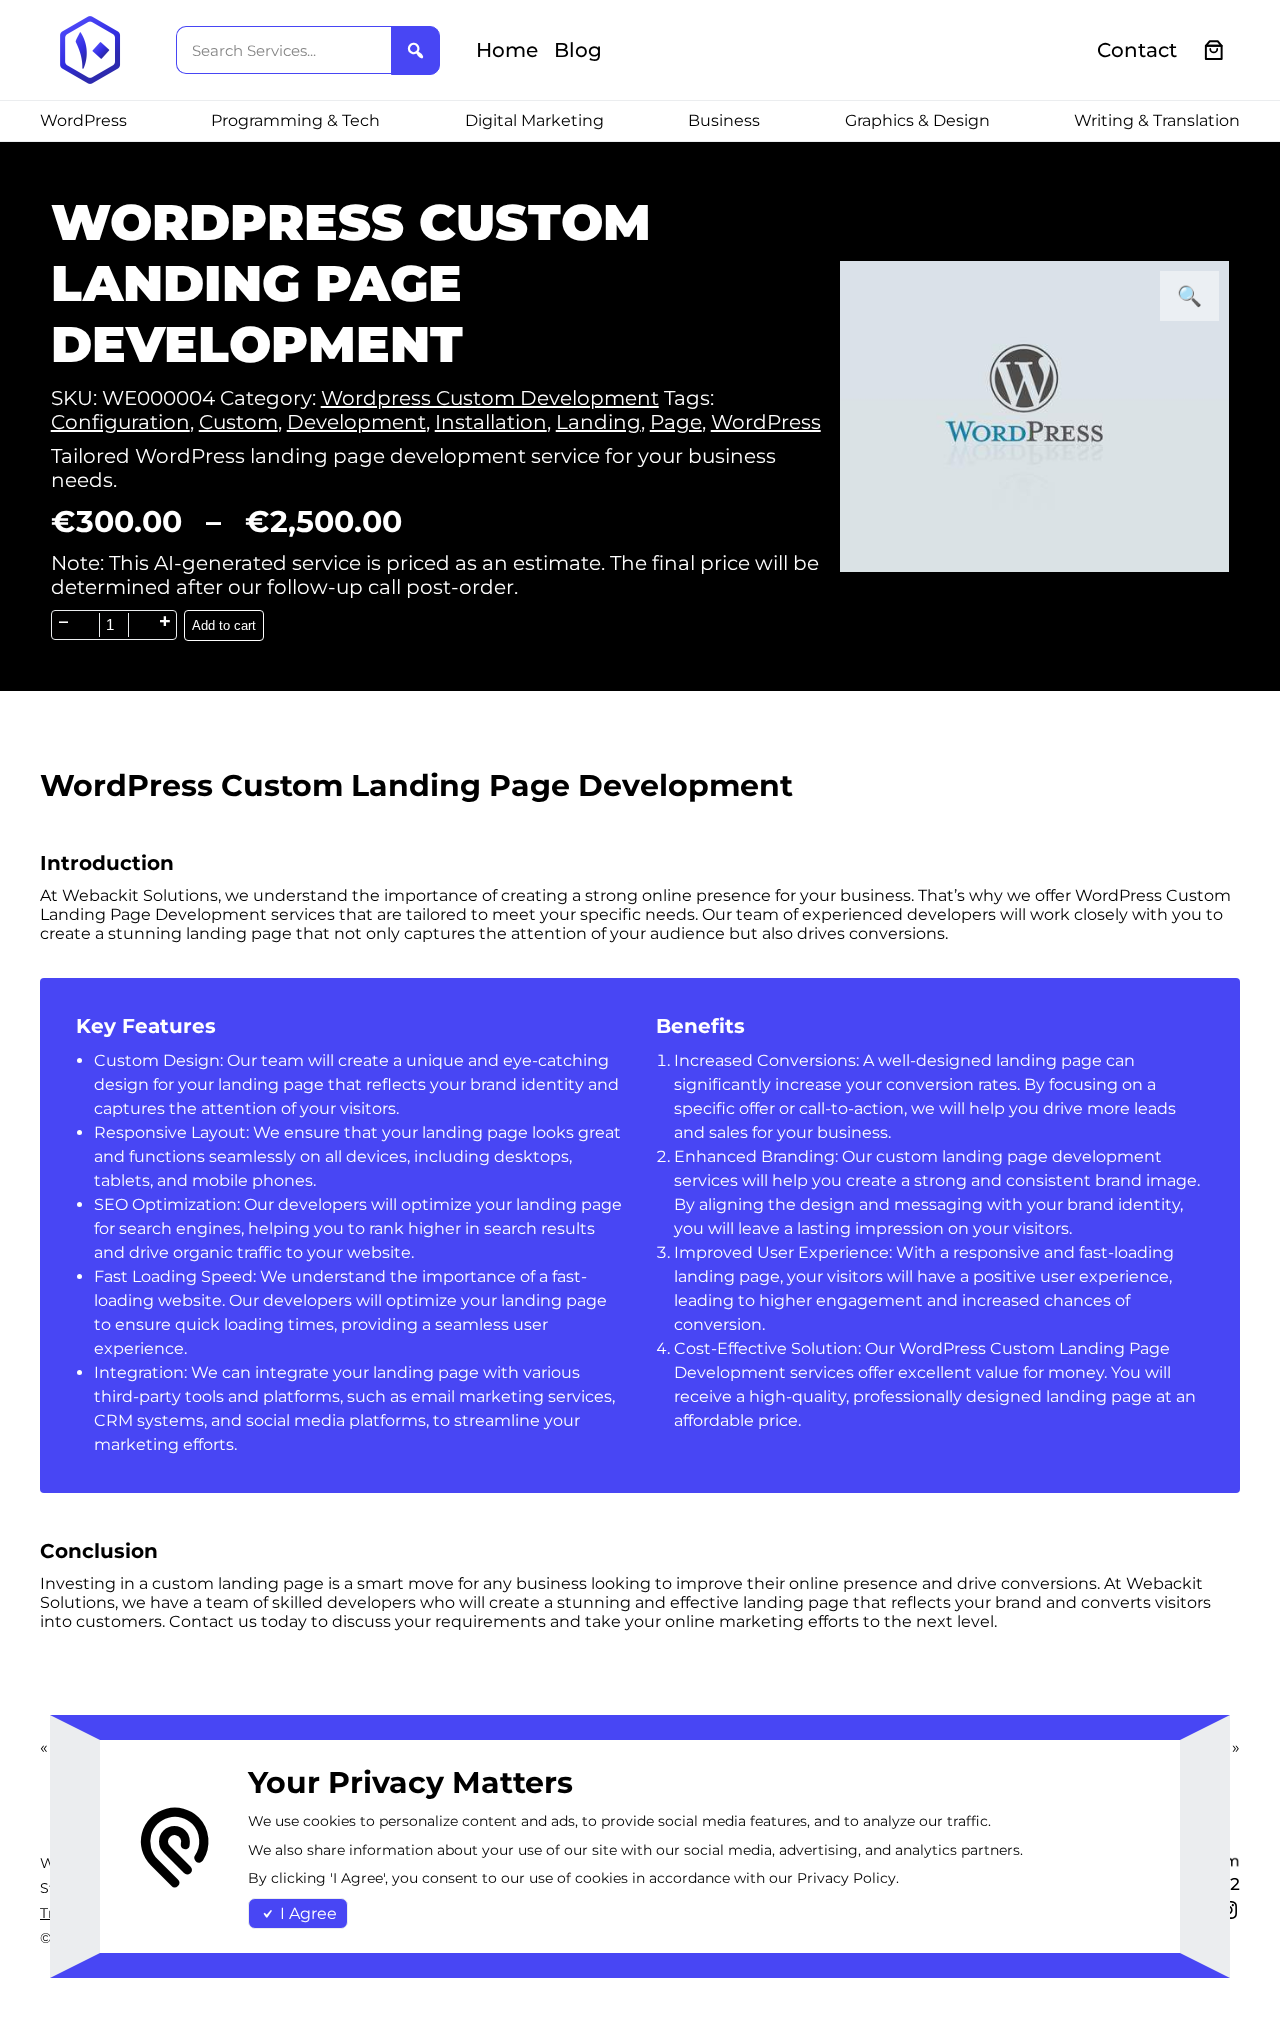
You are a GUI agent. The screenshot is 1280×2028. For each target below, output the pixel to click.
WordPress (766, 422)
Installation (491, 422)
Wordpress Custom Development (490, 398)
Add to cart (224, 625)
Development (356, 422)
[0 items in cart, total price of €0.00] (1214, 50)
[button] (1189, 296)
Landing (598, 422)
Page (676, 422)
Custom (238, 422)
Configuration (120, 422)
